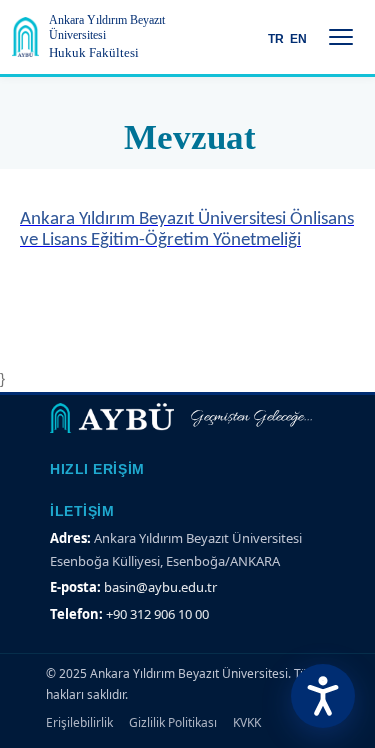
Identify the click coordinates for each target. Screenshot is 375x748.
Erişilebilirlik (79, 722)
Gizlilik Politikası (173, 722)
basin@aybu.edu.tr (160, 587)
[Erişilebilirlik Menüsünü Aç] (323, 696)
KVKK (247, 722)
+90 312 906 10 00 (157, 614)
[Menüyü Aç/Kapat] (341, 37)
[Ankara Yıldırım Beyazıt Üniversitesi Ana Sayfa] (25, 37)
